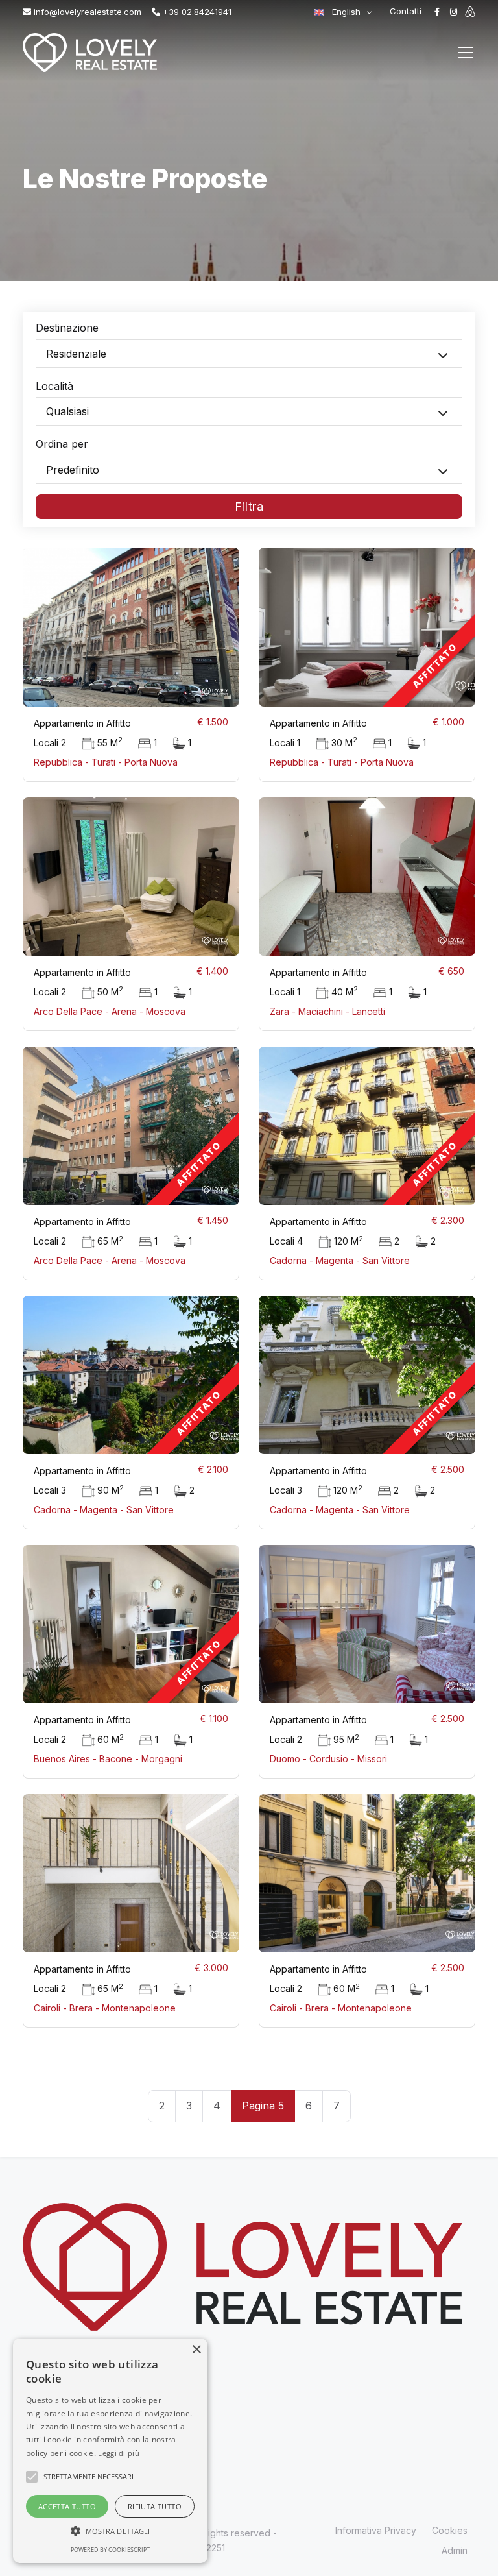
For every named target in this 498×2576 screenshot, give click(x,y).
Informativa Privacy (376, 2530)
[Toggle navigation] (466, 53)
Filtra (249, 506)
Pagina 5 (263, 2106)
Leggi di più (119, 2453)
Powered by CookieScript (110, 2550)
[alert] (110, 2451)
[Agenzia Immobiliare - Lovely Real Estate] (89, 53)
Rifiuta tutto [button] (155, 2506)
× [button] (196, 2350)
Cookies (450, 2530)
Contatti (406, 11)
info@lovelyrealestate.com (86, 12)
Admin (455, 2550)
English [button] (346, 12)
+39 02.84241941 (196, 12)
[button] (110, 2531)
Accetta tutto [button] (67, 2506)
